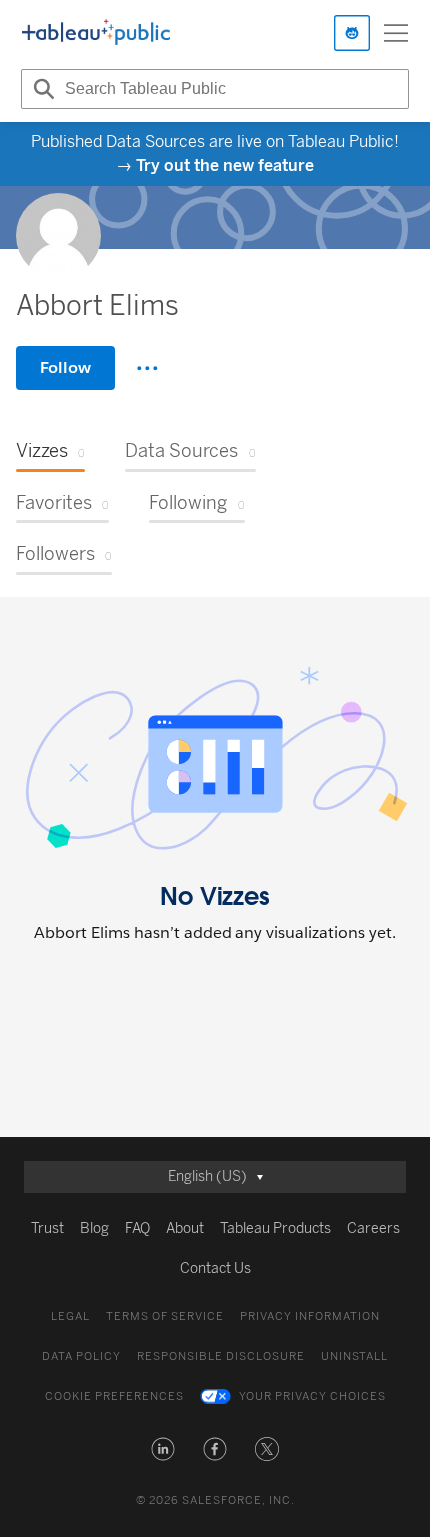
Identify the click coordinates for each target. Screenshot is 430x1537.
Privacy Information (310, 1316)
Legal (70, 1316)
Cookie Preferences (114, 1396)
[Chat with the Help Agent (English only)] (352, 33)
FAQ (137, 1228)
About (185, 1228)
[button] (163, 1449)
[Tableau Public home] (96, 33)
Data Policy (81, 1356)
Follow (65, 367)
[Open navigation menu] (396, 33)
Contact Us (215, 1268)
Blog (94, 1228)
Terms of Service (165, 1316)
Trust (47, 1228)
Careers (373, 1228)
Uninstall (354, 1356)
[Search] (41, 89)
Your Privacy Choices (312, 1396)
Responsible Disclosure (221, 1356)
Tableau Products (275, 1228)
